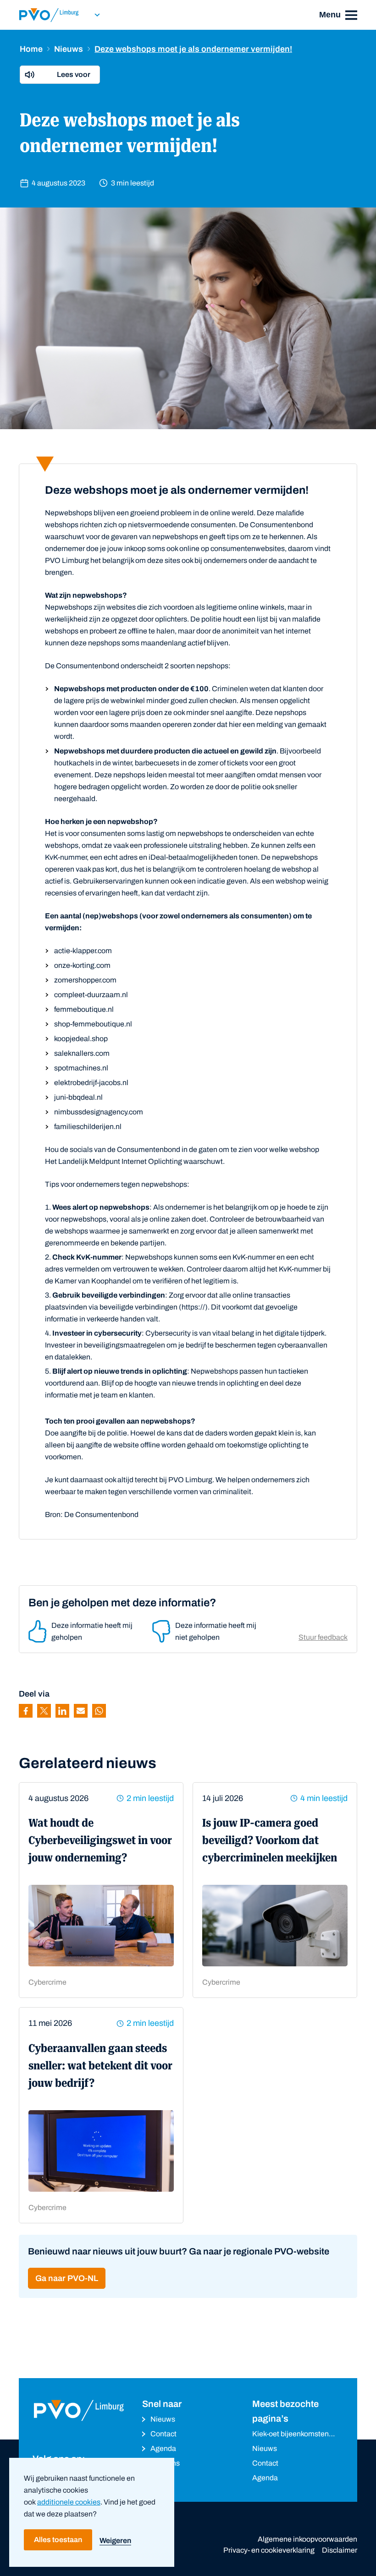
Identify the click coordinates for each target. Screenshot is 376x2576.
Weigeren (115, 2541)
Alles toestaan (58, 2540)
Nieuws (69, 49)
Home (31, 49)
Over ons (165, 2463)
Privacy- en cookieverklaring (269, 2550)
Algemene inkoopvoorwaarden (307, 2539)
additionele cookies (69, 2502)
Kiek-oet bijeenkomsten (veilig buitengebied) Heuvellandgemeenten (290, 2435)
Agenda (163, 2448)
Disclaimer (340, 2550)
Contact (163, 2434)
